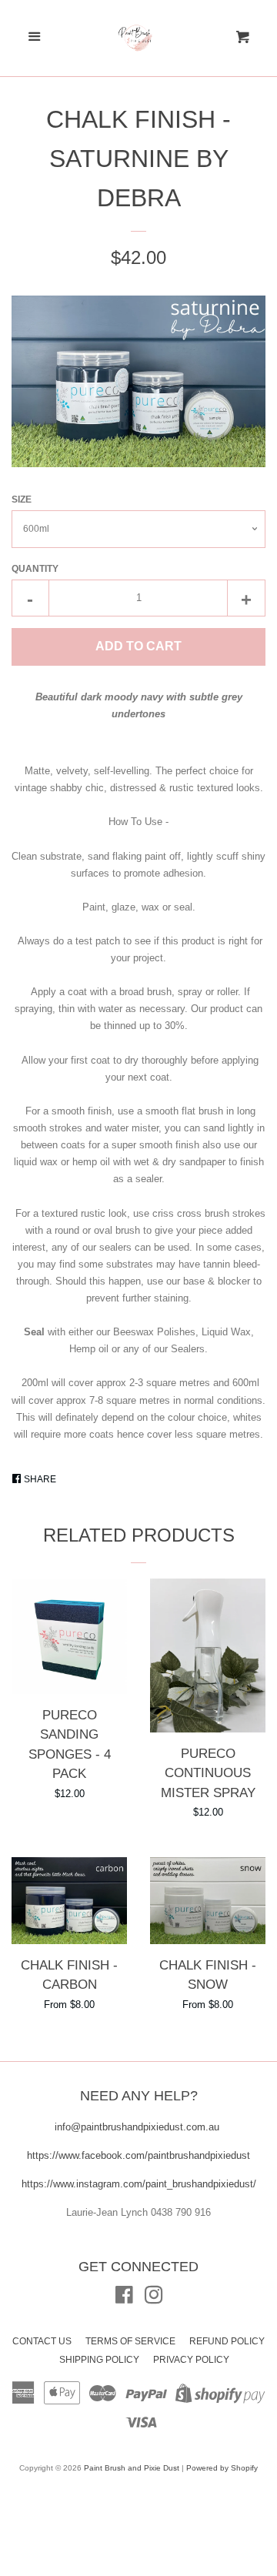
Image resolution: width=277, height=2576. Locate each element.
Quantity (35, 569)
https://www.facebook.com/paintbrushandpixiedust (138, 2155)
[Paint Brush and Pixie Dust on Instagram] (154, 2299)
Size (22, 499)
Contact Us (42, 2341)
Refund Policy (227, 2341)
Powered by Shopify (222, 2468)
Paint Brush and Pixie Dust (132, 2468)
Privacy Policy (191, 2360)
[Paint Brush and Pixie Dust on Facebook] (124, 2299)
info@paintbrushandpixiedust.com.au (138, 2127)
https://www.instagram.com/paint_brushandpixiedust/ (139, 2184)
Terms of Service (130, 2341)
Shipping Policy (99, 2360)
